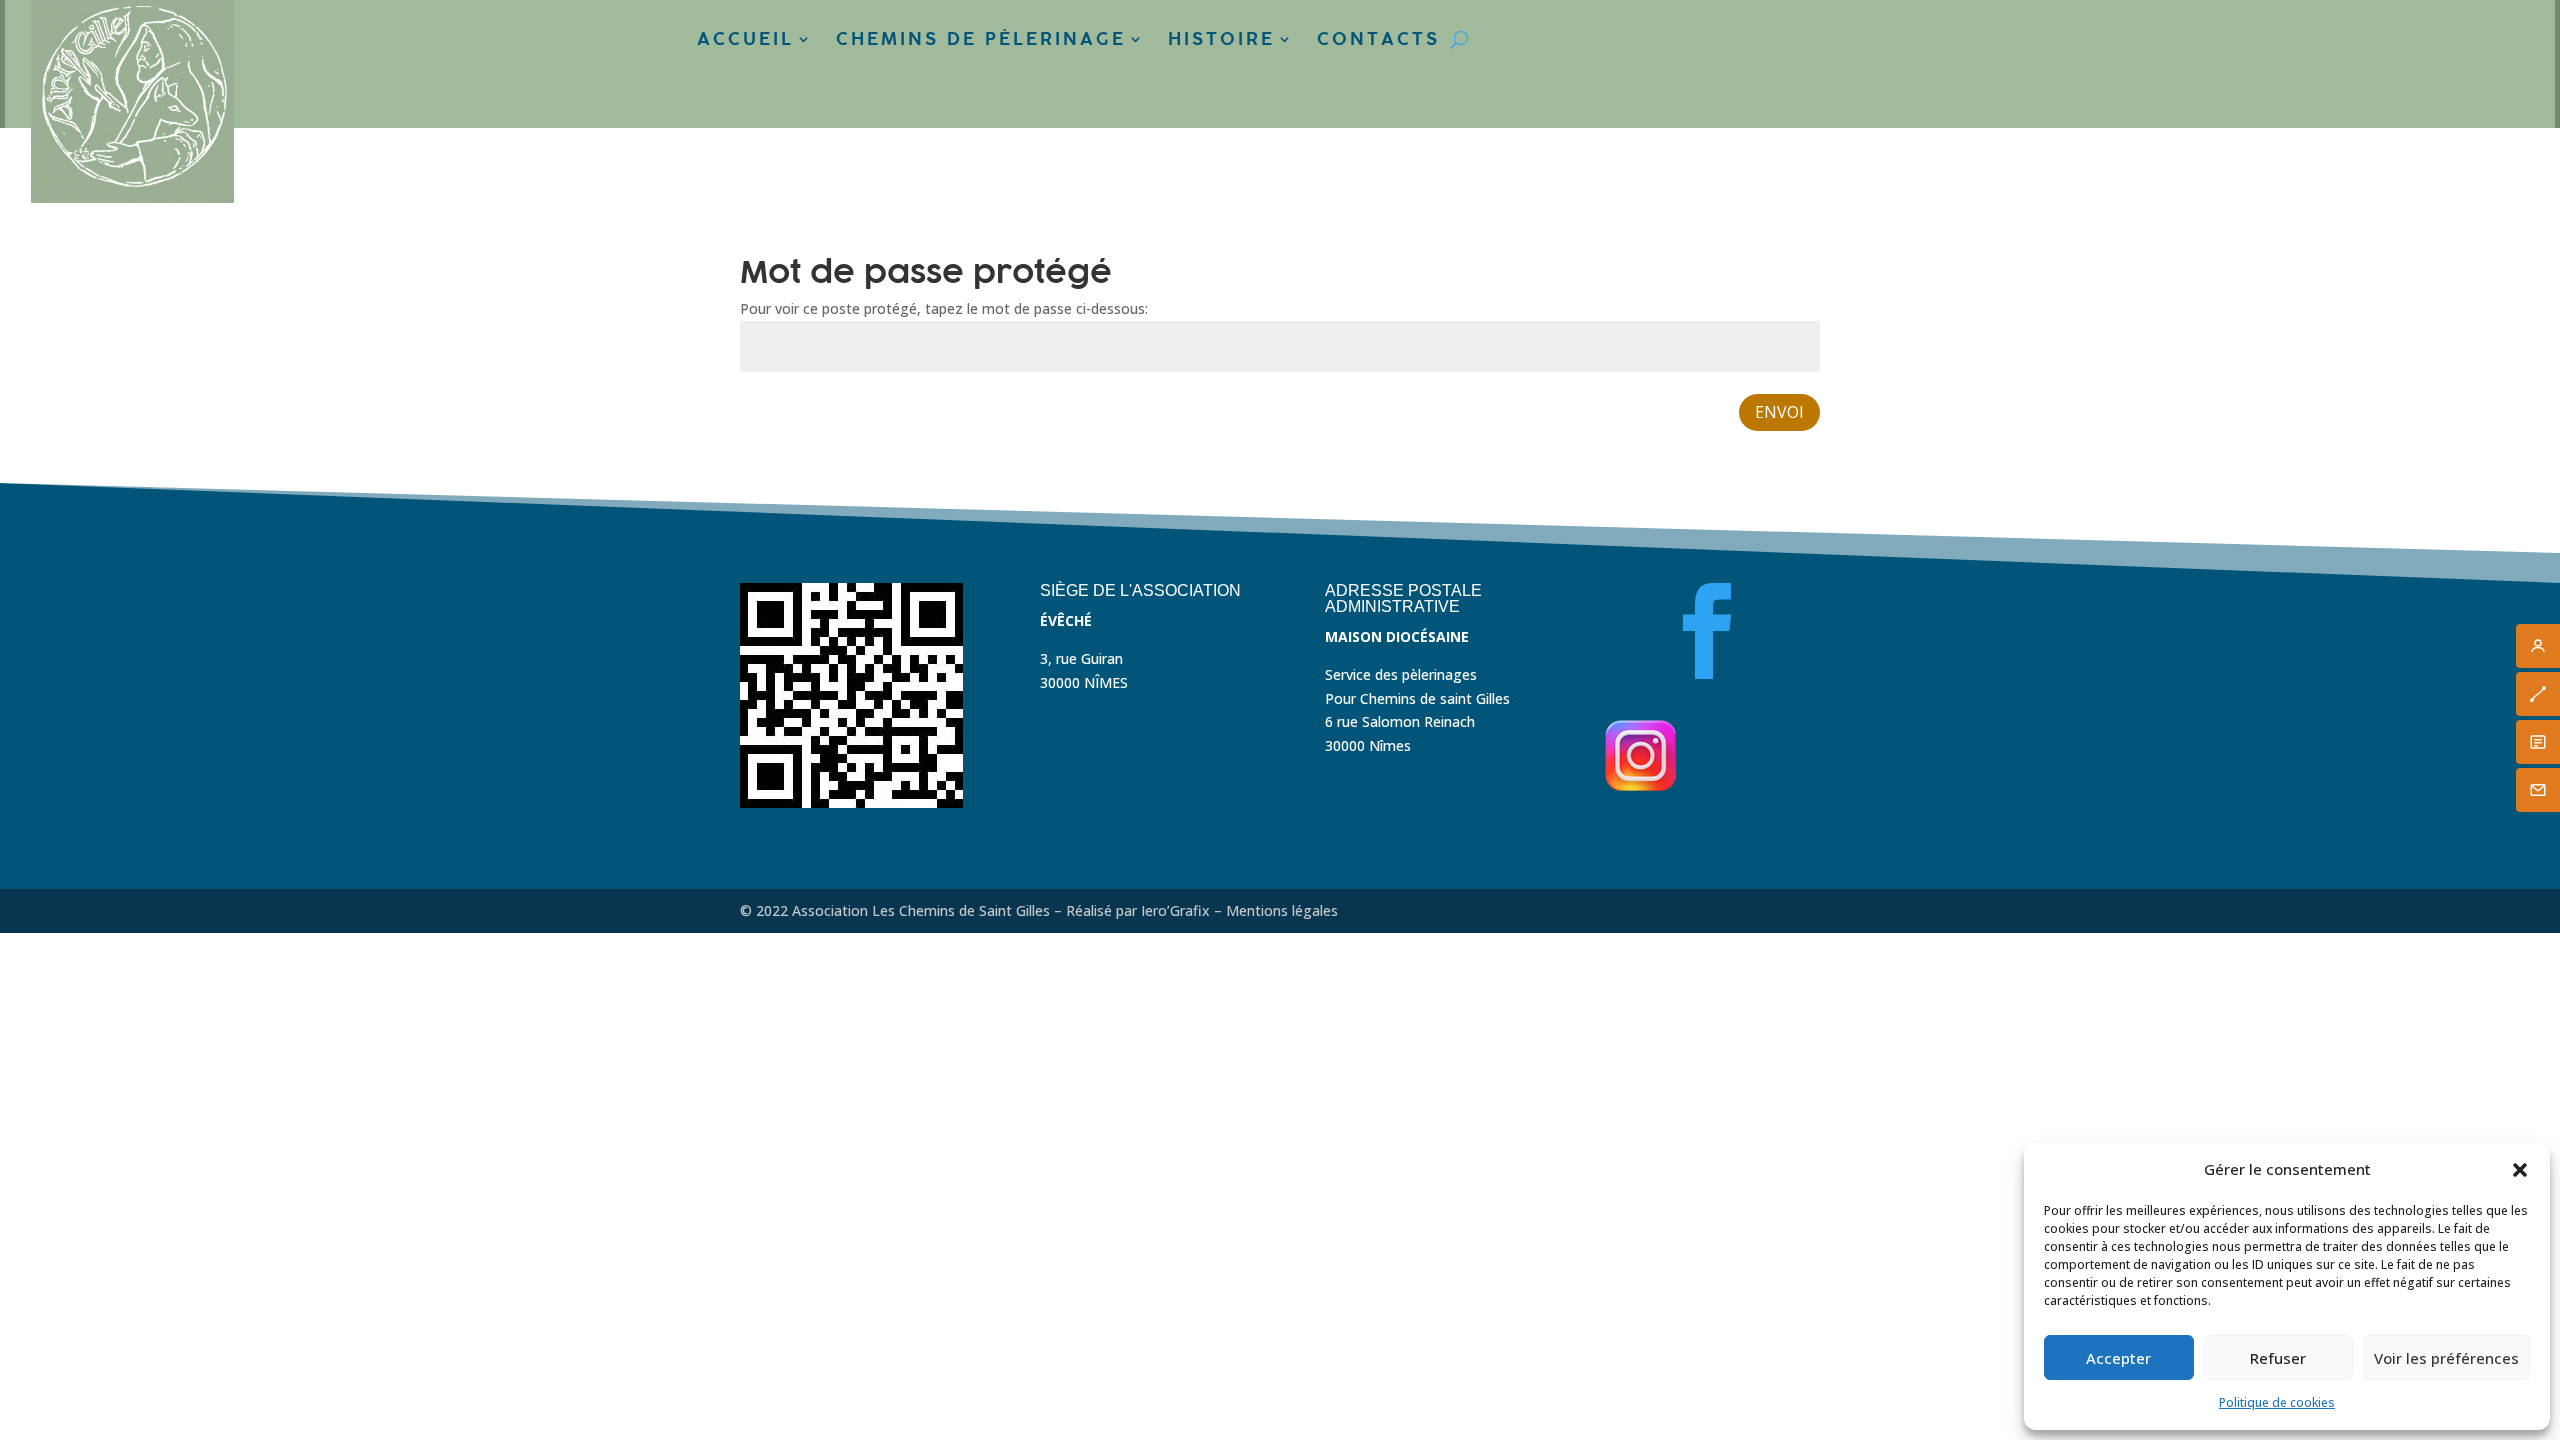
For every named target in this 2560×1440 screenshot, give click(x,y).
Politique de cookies (2277, 1402)
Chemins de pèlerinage (981, 39)
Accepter (2118, 1358)
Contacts (1378, 39)
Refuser (2278, 1358)
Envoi (1779, 412)
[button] (2520, 1170)
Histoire (1221, 39)
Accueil (745, 39)
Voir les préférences (2446, 1358)
